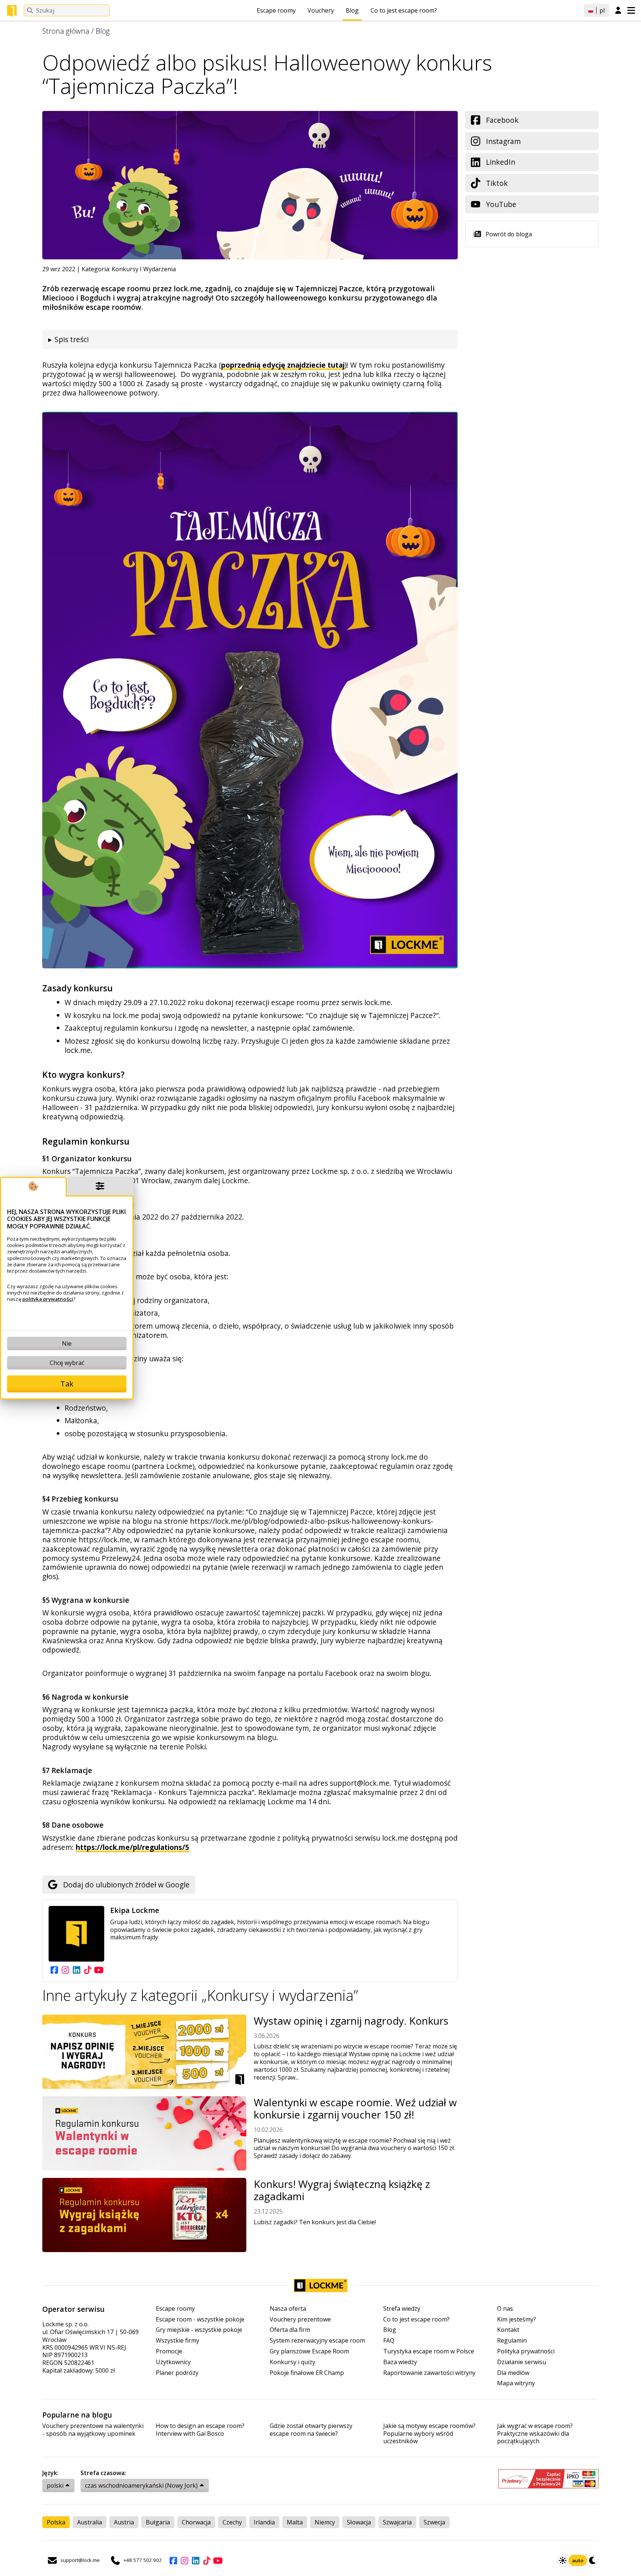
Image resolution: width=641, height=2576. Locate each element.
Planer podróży (177, 2373)
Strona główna (66, 31)
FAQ (389, 2341)
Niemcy (325, 2522)
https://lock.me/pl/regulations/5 (132, 1847)
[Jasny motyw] (563, 2560)
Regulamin (512, 2341)
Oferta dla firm (290, 2330)
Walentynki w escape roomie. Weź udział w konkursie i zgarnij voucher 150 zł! (355, 2109)
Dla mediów (513, 2373)
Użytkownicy (173, 2362)
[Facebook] (54, 1970)
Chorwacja (196, 2522)
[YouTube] (99, 1970)
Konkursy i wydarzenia (144, 269)
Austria (124, 2522)
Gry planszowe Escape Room (309, 2351)
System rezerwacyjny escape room (317, 2341)
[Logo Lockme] (12, 11)
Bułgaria (158, 2522)
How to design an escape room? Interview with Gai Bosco (200, 2430)
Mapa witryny (516, 2383)
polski (55, 2485)
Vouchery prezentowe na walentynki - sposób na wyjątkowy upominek (93, 2430)
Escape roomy (276, 10)
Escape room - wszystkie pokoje (200, 2319)
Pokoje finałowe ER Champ (307, 2373)
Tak (67, 1384)
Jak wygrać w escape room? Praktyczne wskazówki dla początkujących (535, 2434)
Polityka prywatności (526, 2351)
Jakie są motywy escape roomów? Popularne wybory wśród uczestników (429, 2434)
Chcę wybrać (67, 1363)
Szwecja (434, 2522)
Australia (90, 2522)
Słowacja (359, 2522)
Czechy (232, 2522)
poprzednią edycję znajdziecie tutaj (283, 365)
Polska (56, 2522)
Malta (295, 2522)
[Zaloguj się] (618, 11)
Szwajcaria (397, 2522)
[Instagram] (65, 1970)
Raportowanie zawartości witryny (429, 2373)
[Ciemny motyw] (593, 2560)
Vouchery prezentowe (300, 2319)
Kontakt (508, 2330)
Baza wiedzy (400, 2362)
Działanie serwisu (522, 2362)
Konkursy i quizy (292, 2362)
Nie (67, 1343)
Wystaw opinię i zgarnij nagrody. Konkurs (351, 2021)
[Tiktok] (88, 1970)
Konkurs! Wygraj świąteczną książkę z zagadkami (342, 2190)
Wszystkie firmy (177, 2341)
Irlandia (264, 2522)
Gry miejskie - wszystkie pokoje (199, 2330)
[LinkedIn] (76, 1970)
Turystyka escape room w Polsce (429, 2351)
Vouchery (321, 10)
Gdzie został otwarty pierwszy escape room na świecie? (311, 2430)
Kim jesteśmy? (517, 2319)
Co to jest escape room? (404, 10)
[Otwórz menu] (631, 10)
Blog (352, 10)
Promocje (169, 2351)
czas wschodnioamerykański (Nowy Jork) (141, 2485)
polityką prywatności (48, 1299)
